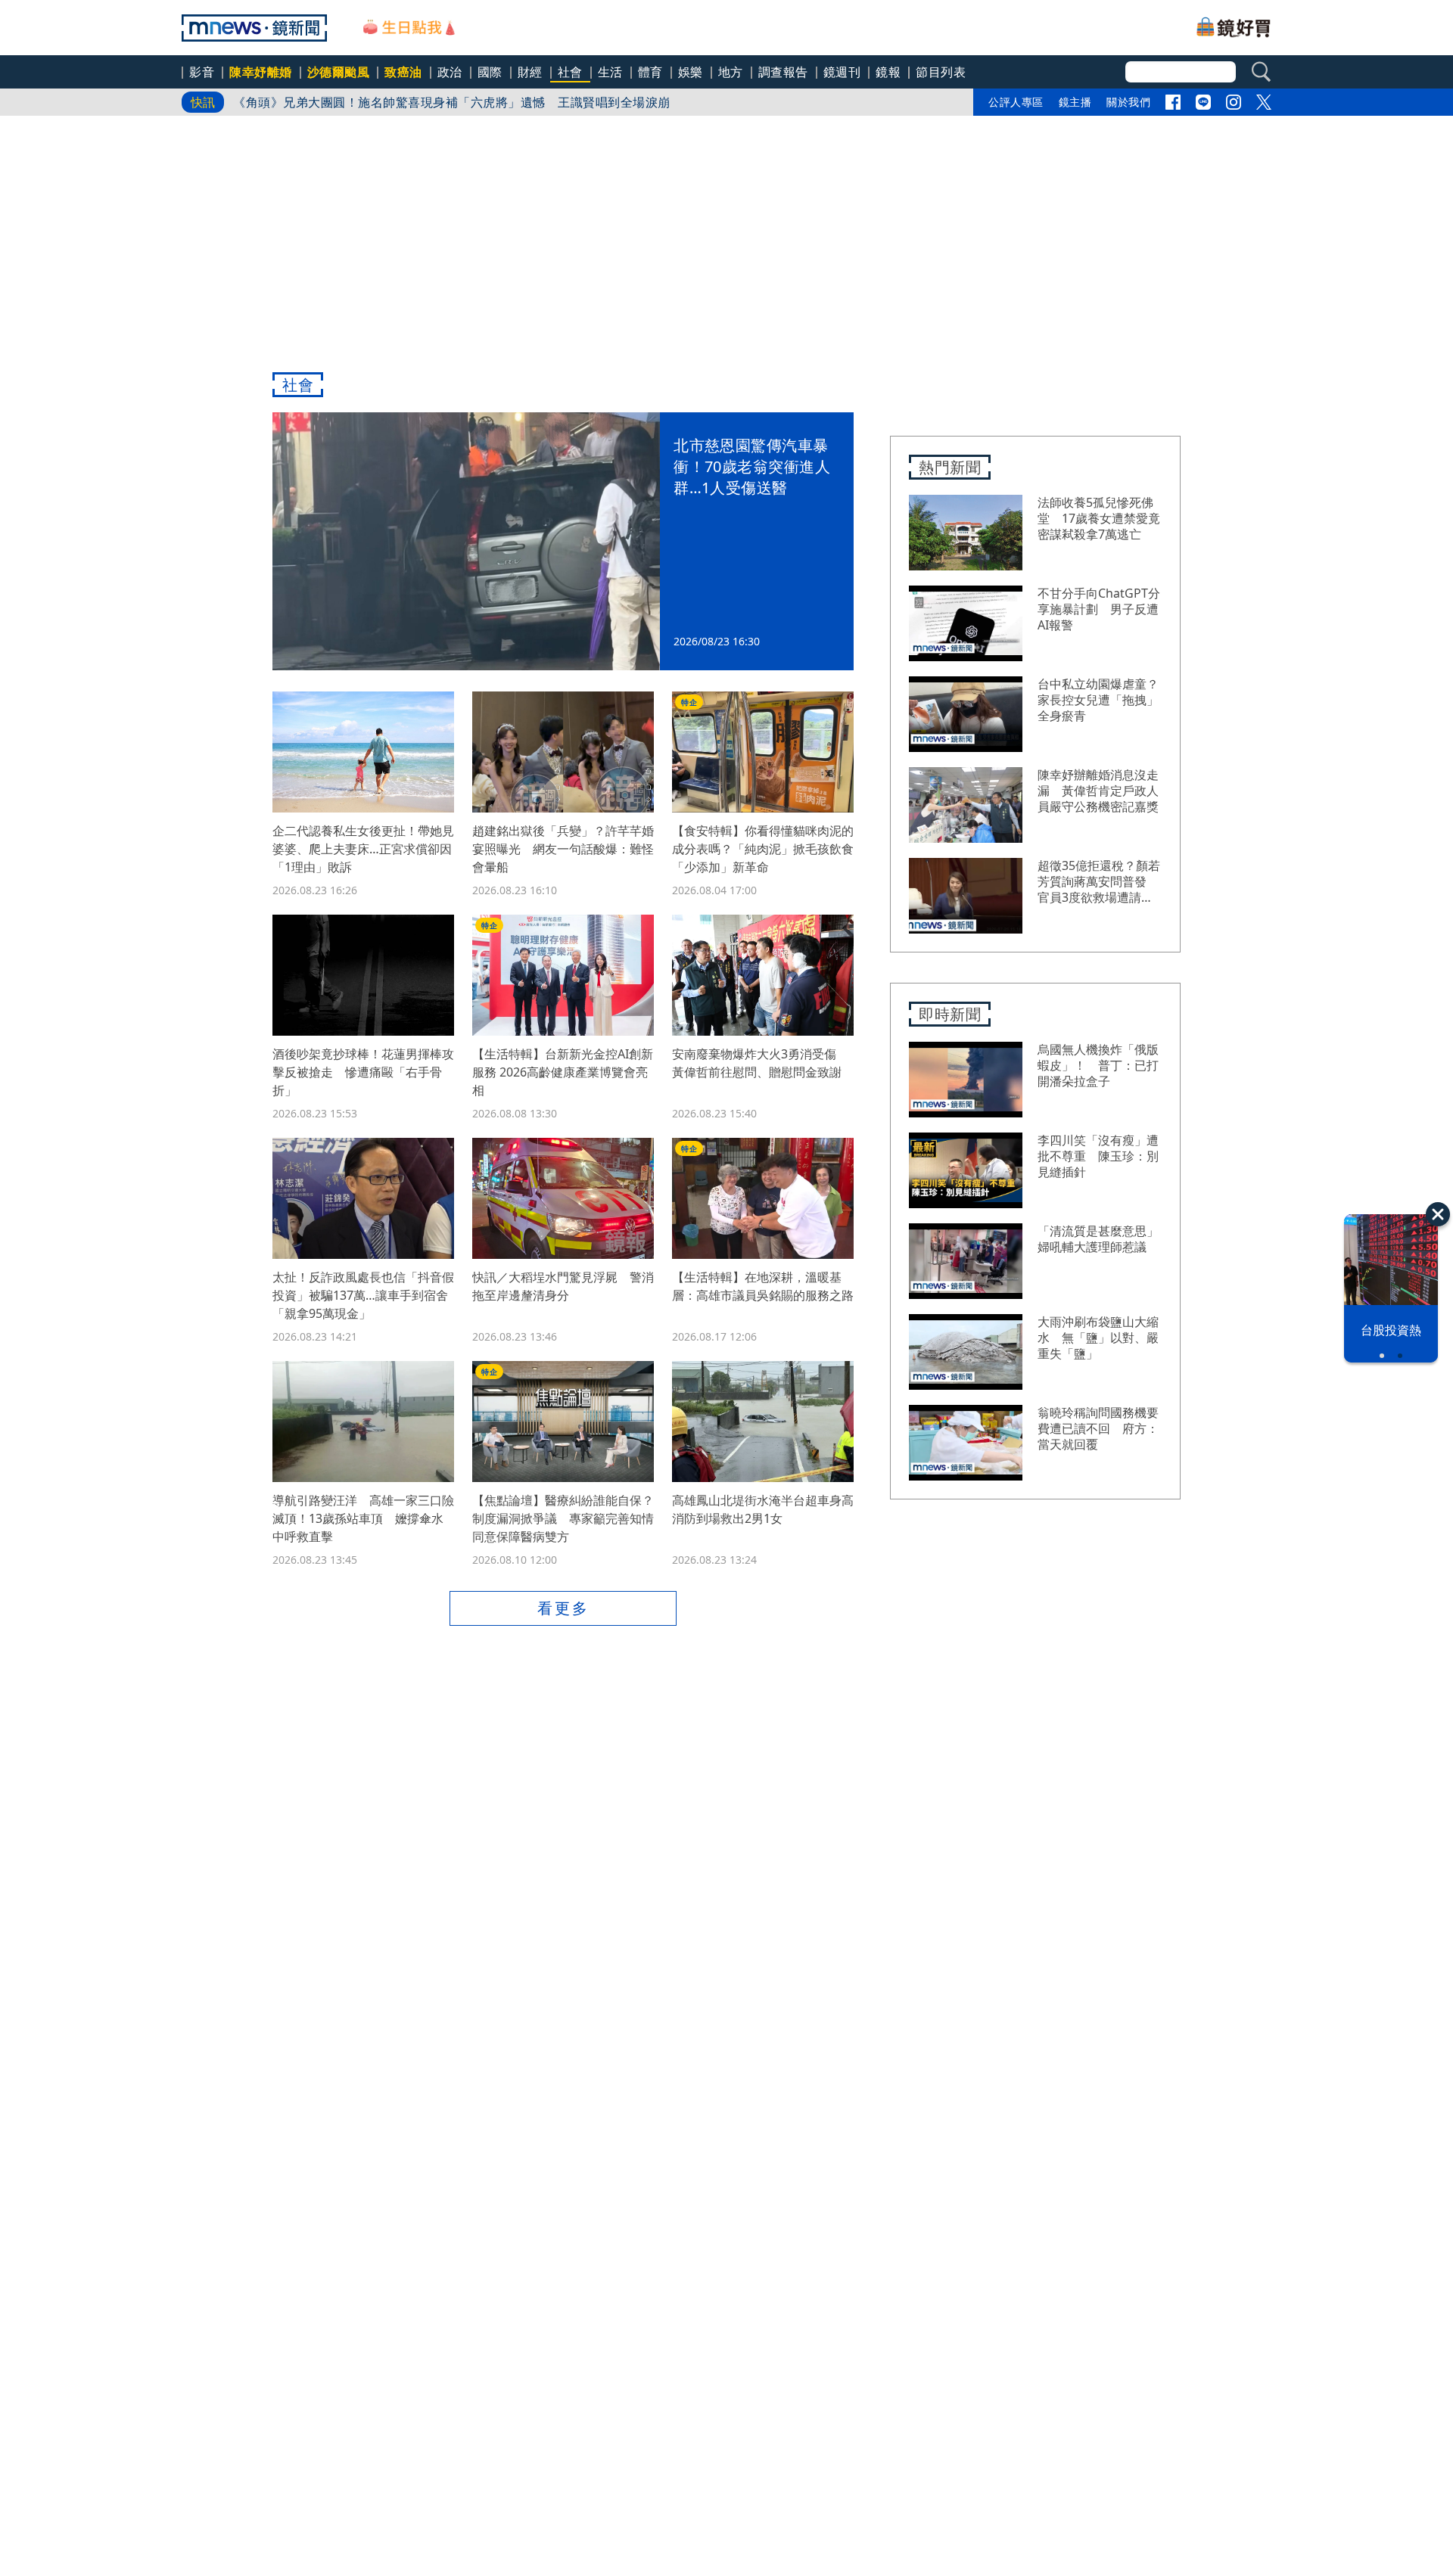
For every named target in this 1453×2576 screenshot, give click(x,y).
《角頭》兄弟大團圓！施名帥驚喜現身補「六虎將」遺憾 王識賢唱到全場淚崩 (452, 102)
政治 (450, 72)
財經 (530, 72)
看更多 (563, 1608)
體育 (650, 72)
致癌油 (403, 72)
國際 (490, 72)
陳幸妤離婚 (261, 72)
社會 (570, 72)
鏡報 (888, 72)
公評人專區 (1016, 102)
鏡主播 (1075, 102)
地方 (731, 72)
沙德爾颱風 (339, 72)
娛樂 (691, 72)
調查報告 (783, 72)
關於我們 (1128, 102)
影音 (202, 72)
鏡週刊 (842, 72)
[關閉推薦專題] (1438, 1214)
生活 (610, 72)
